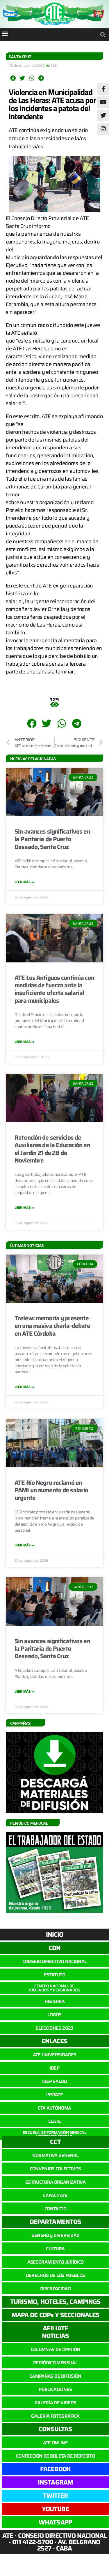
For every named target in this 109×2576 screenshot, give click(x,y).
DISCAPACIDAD (55, 2289)
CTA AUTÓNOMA (54, 2108)
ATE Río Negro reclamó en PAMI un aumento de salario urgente (51, 1490)
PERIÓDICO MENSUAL (55, 2363)
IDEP (54, 2068)
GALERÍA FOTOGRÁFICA (55, 2416)
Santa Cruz (20, 57)
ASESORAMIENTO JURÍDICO (55, 2262)
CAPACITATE (55, 2195)
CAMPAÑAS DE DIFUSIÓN (55, 2376)
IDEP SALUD (54, 2081)
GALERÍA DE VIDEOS (56, 2403)
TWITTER (56, 2496)
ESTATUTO (54, 1975)
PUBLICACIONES (55, 2389)
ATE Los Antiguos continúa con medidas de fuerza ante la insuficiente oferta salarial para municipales (54, 989)
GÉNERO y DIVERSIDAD (55, 2235)
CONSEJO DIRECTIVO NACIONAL (55, 1961)
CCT (55, 2142)
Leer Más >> (25, 882)
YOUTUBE (56, 2509)
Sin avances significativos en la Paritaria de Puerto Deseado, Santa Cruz (52, 839)
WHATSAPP (55, 2522)
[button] (5, 33)
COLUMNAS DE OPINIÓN (55, 2349)
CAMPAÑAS (20, 1723)
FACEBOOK (56, 2469)
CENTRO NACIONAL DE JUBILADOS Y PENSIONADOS (54, 1988)
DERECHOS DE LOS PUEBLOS (56, 2275)
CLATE (55, 2121)
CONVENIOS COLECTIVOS (56, 2169)
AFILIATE (55, 2328)
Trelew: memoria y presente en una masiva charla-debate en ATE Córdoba (52, 1326)
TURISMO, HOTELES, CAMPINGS (55, 2302)
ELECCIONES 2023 (54, 2028)
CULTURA (55, 2249)
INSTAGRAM (55, 2482)
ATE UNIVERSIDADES (55, 2055)
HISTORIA (54, 2001)
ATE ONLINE (55, 2443)
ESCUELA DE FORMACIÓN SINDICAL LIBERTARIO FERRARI (54, 2134)
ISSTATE (54, 2095)
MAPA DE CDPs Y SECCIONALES (55, 2315)
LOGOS (54, 2015)
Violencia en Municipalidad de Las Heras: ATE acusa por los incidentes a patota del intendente (52, 104)
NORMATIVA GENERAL (56, 2155)
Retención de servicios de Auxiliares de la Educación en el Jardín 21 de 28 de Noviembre (52, 1149)
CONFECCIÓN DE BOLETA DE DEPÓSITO (55, 2456)
